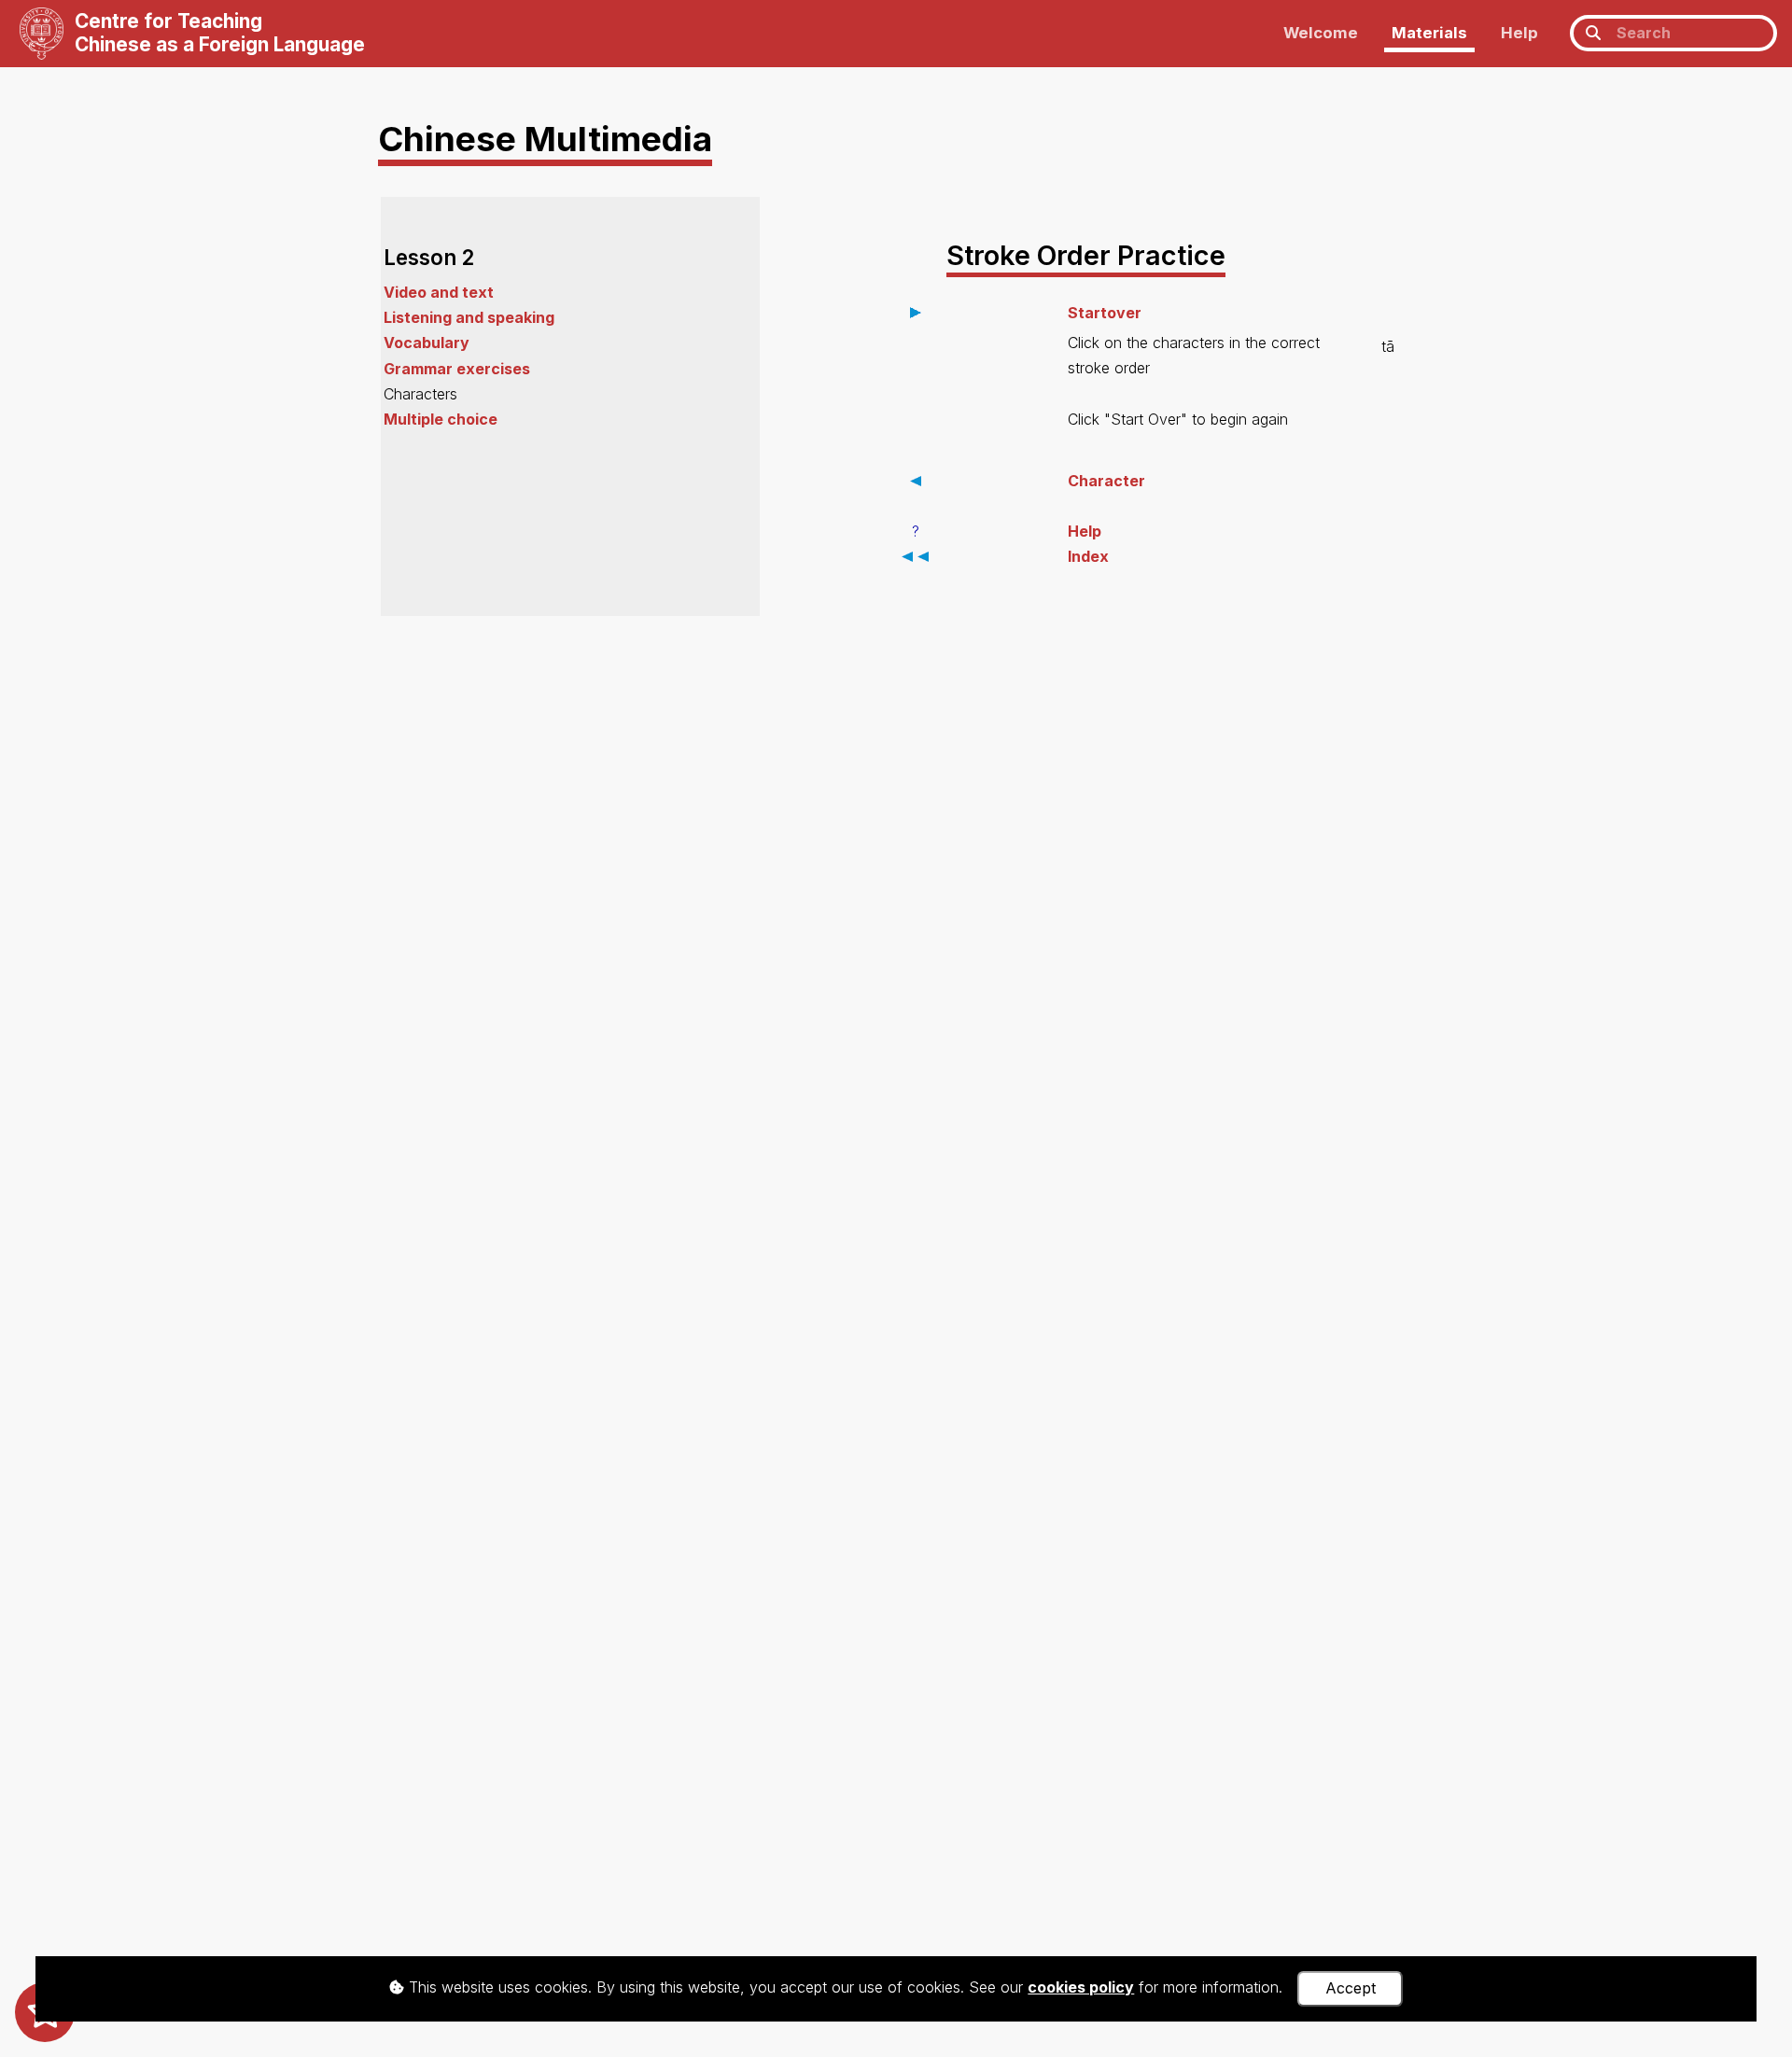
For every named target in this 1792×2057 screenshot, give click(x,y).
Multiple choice (441, 419)
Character (1106, 481)
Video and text (439, 292)
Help (1519, 33)
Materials (1429, 33)
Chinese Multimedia (545, 139)
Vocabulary (427, 343)
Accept (1351, 1988)
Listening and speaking (469, 317)
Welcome (1321, 33)
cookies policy (1081, 1987)
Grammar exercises (457, 369)
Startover (1105, 313)
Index (1088, 556)
